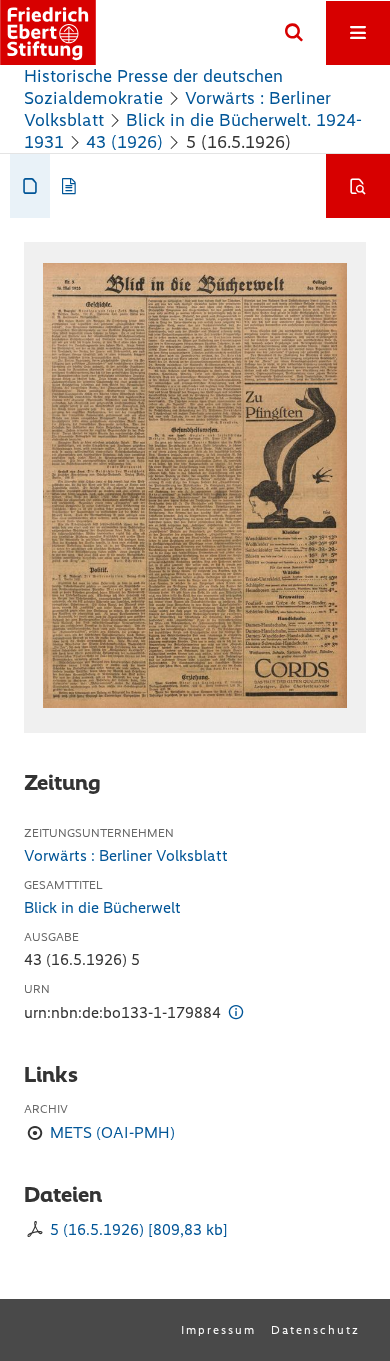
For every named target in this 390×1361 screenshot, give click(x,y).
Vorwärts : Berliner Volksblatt (126, 855)
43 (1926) (124, 142)
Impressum (218, 1330)
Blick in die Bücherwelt (102, 907)
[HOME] (48, 32)
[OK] (294, 33)
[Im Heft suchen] (358, 186)
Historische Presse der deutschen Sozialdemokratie (153, 87)
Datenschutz (315, 1330)
